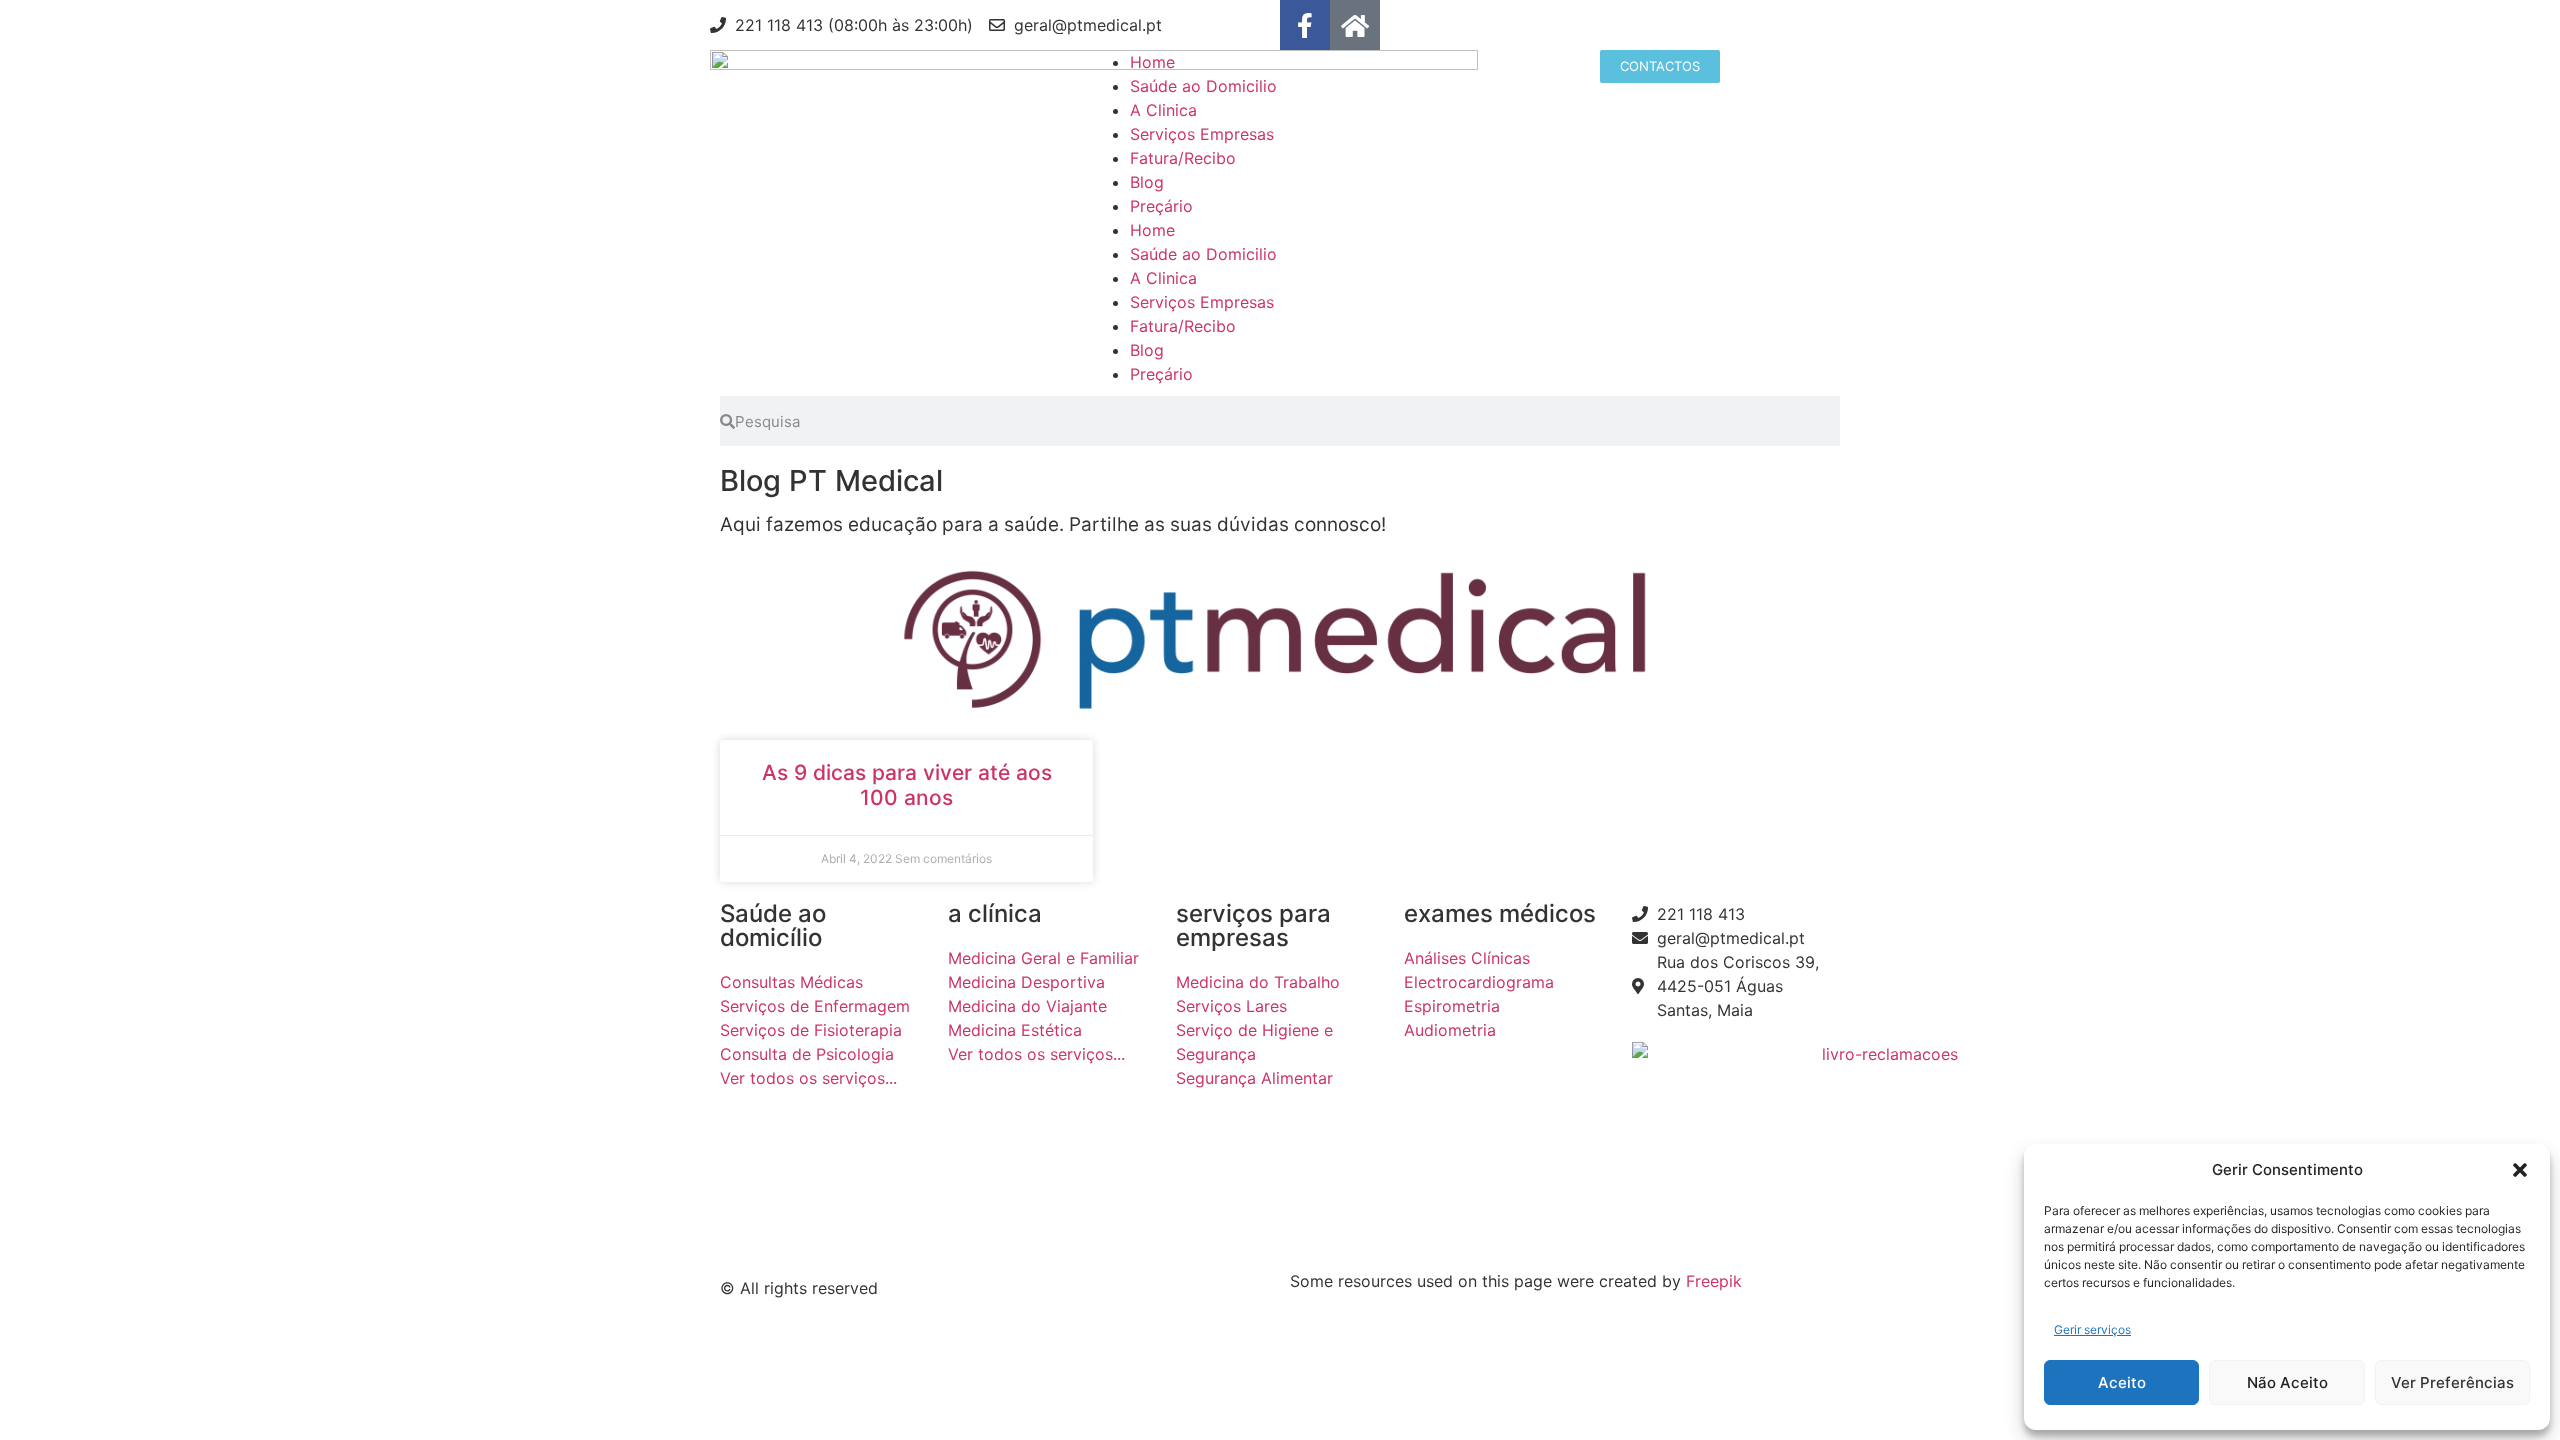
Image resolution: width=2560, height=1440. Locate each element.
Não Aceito (2287, 1382)
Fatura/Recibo (1183, 158)
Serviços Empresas (1202, 134)
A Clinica (1163, 110)
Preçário (1161, 206)
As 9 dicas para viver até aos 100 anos (907, 785)
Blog (1147, 182)
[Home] (1355, 25)
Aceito (2122, 1382)
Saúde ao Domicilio (1203, 86)
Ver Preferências (2452, 1382)
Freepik (1714, 1281)
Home (1152, 62)
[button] (2520, 1170)
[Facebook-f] (1305, 25)
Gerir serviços (2092, 1329)
